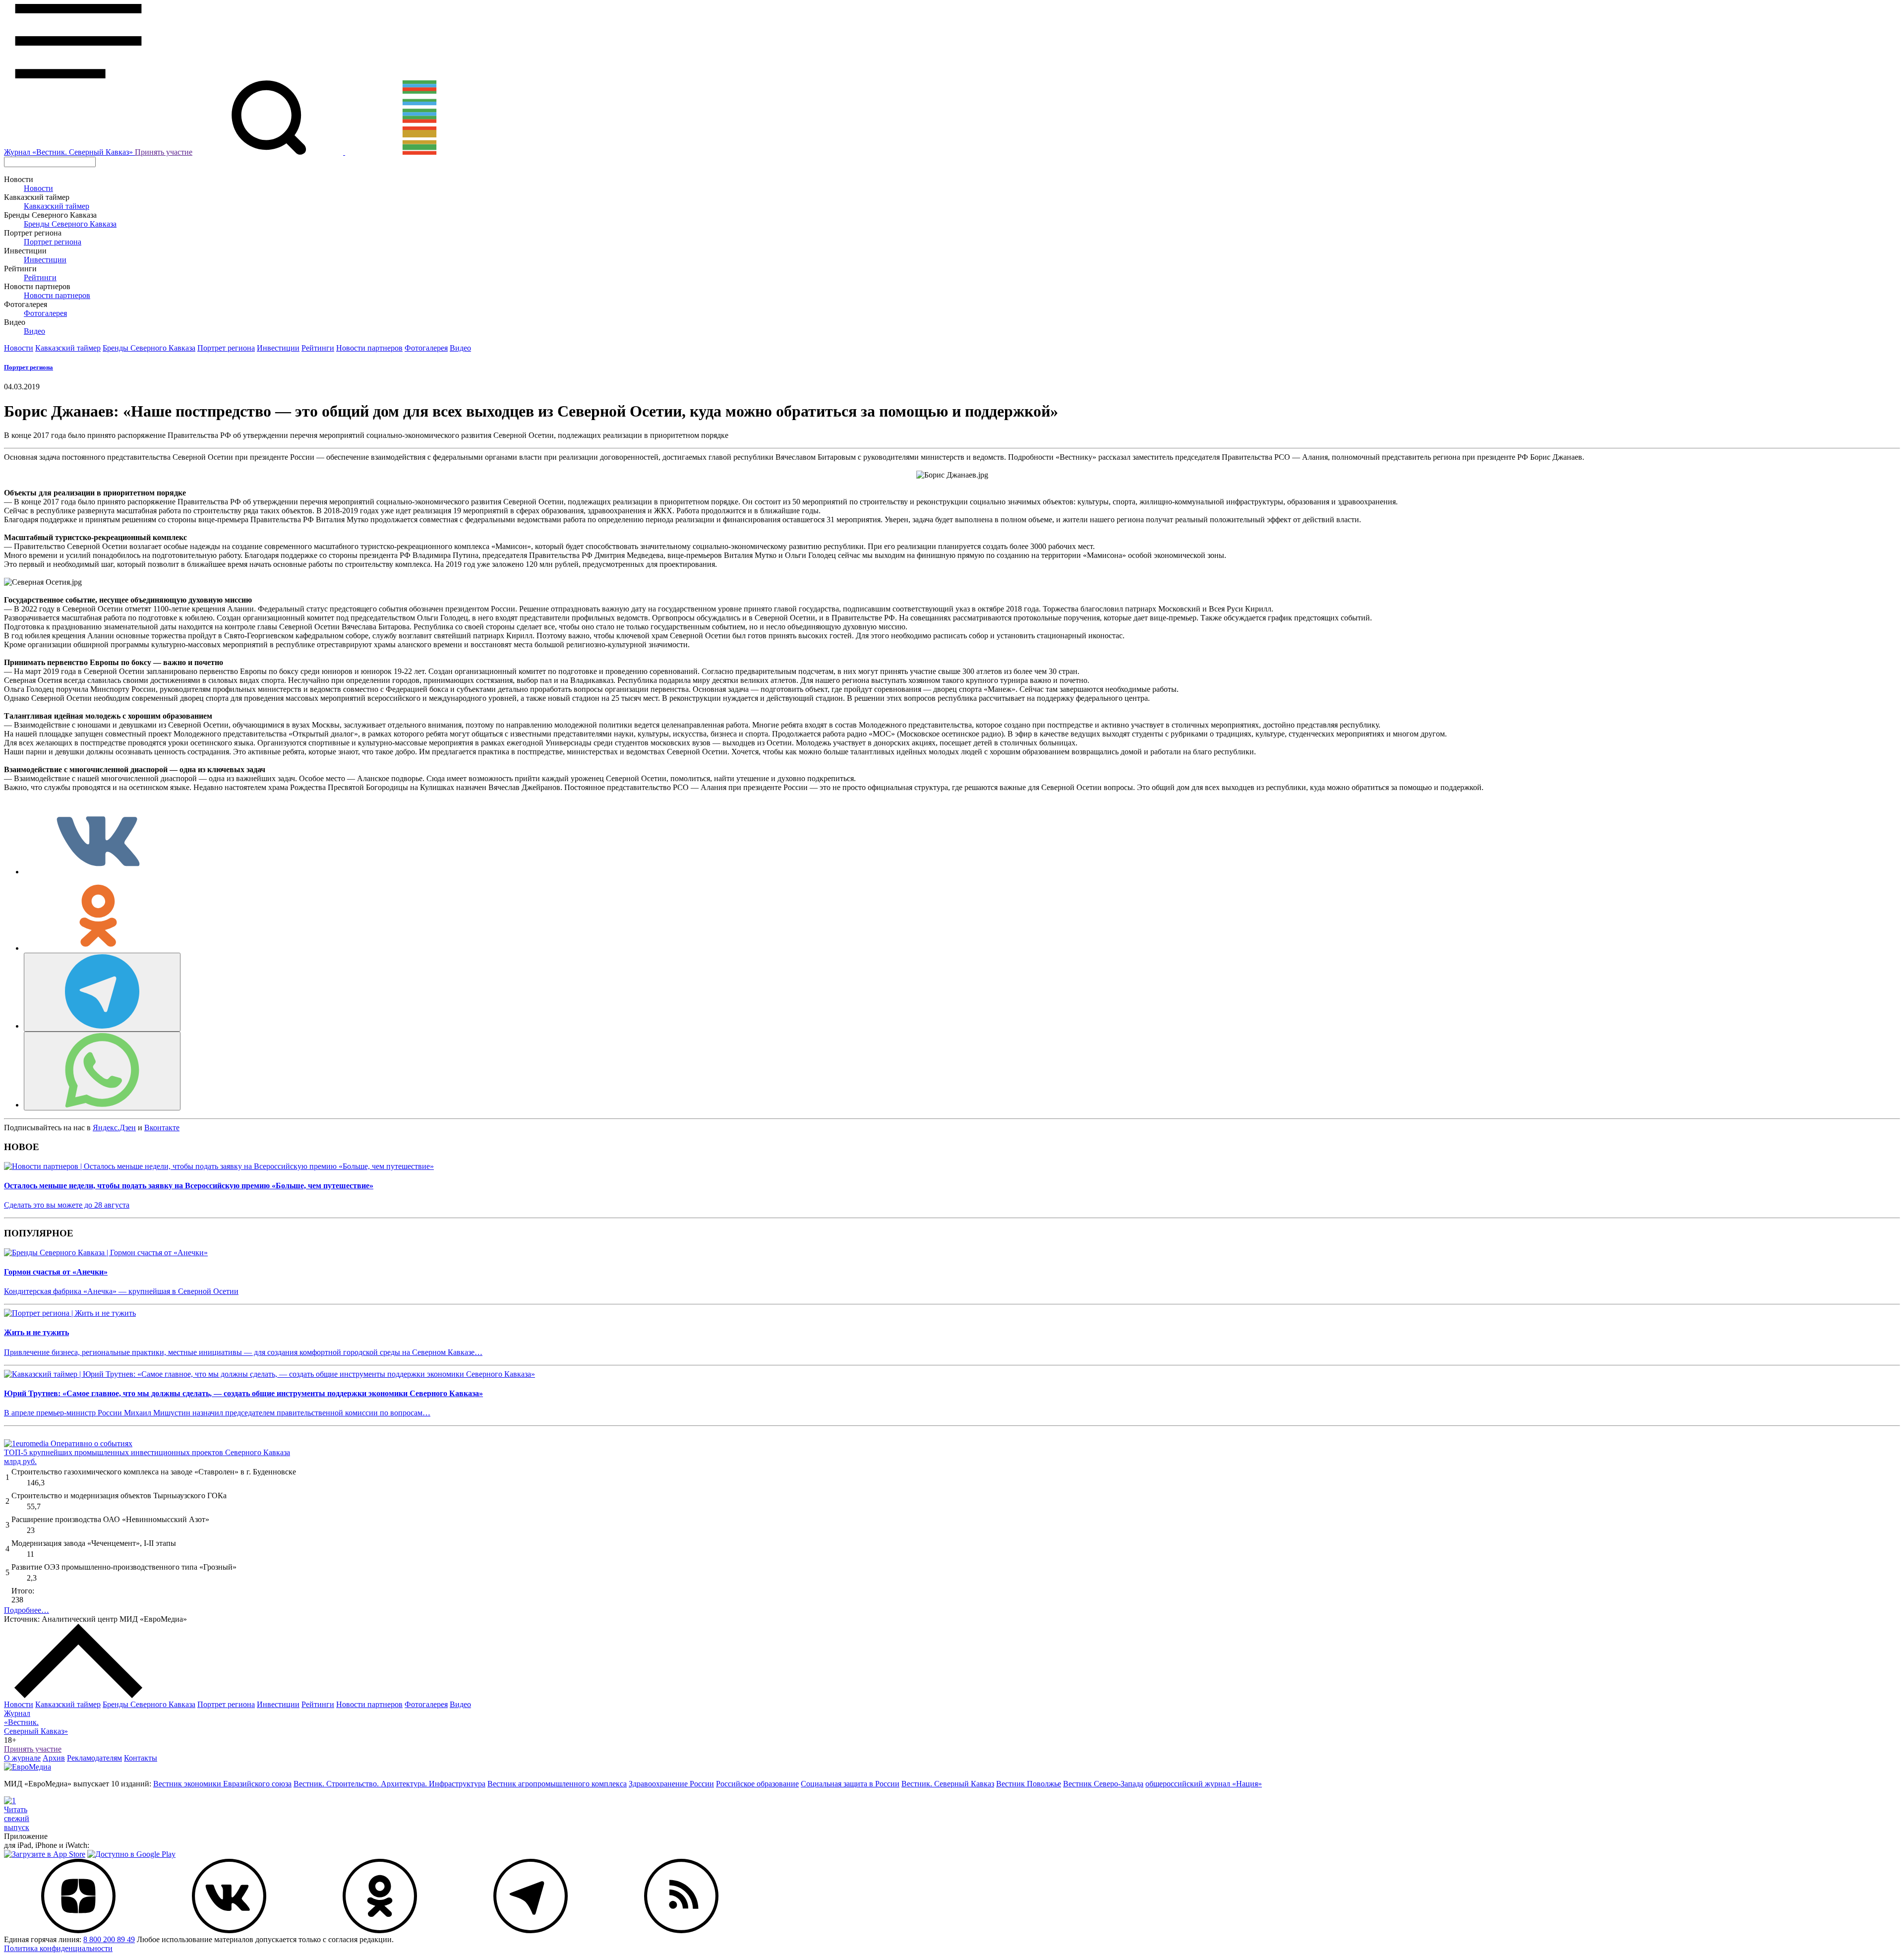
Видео (34, 331)
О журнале (22, 1758)
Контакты (141, 1758)
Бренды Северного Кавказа (70, 224)
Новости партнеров (57, 295)
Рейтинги (40, 277)
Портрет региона (53, 242)
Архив (54, 1758)
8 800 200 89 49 (109, 1939)
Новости (38, 188)
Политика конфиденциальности (58, 1948)
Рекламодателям (94, 1758)
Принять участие (164, 152)
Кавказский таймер (57, 206)
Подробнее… (27, 1610)
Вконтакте (162, 1128)
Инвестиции (45, 260)
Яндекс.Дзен (114, 1128)
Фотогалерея (45, 313)
